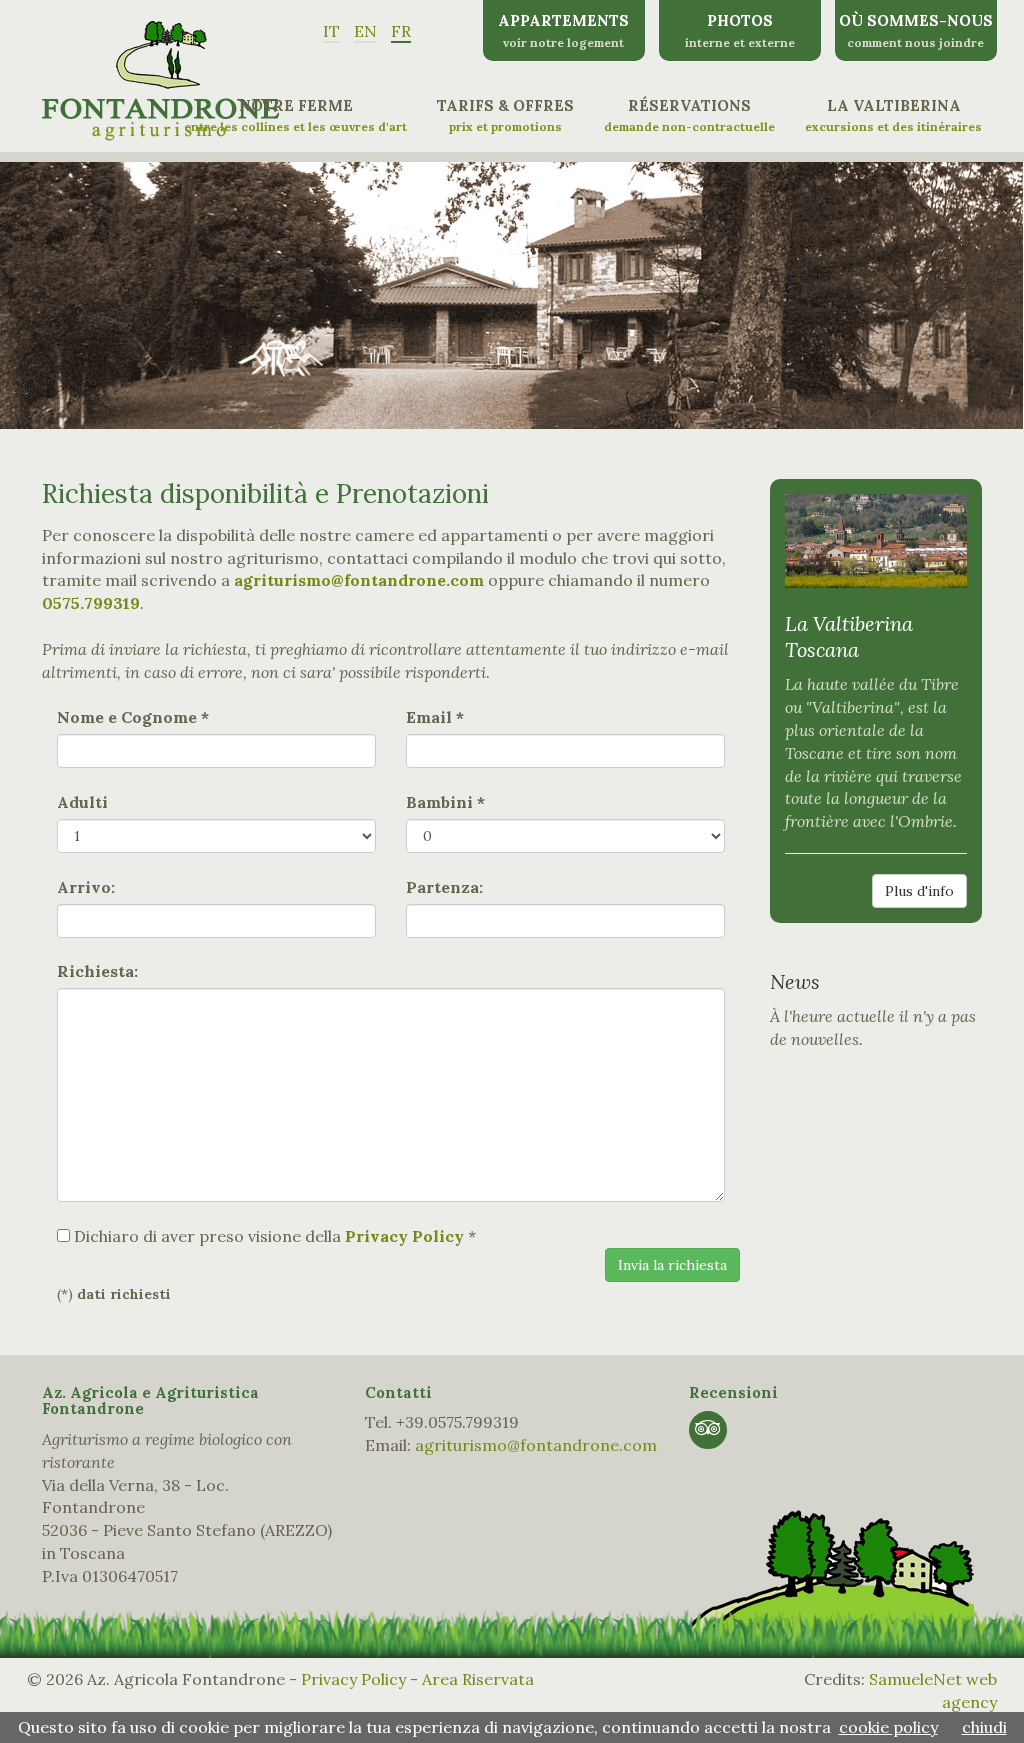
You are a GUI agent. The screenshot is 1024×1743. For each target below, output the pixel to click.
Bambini (445, 802)
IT (331, 31)
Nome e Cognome (133, 717)
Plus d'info (919, 891)
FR (401, 31)
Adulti (82, 802)
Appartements (563, 30)
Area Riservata (478, 1679)
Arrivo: (86, 887)
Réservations (689, 115)
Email (435, 717)
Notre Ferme (295, 115)
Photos (740, 30)
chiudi (984, 1727)
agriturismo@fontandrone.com (536, 1445)
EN (365, 31)
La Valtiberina (893, 115)
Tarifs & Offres (505, 115)
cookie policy (888, 1727)
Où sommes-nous (916, 30)
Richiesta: (97, 971)
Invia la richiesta (672, 1265)
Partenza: (444, 887)
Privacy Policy (353, 1679)
